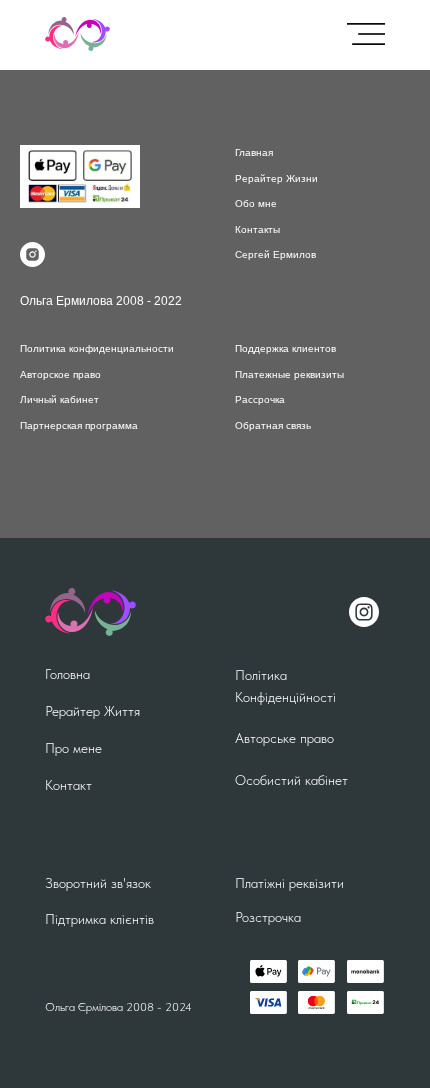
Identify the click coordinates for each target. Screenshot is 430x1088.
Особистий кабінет (291, 780)
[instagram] (32, 254)
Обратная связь (273, 425)
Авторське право (284, 738)
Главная (254, 152)
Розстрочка (268, 917)
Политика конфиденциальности (97, 348)
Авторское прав (57, 374)
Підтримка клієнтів (99, 919)
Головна (67, 674)
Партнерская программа (79, 425)
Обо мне (256, 203)
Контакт (68, 785)
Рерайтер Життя (92, 711)
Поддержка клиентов (285, 348)
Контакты (257, 229)
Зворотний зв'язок (98, 883)
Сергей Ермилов (275, 254)
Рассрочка (260, 399)
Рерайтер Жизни (276, 178)
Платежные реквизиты (289, 374)
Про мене (73, 748)
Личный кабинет (59, 399)
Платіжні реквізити (289, 883)
